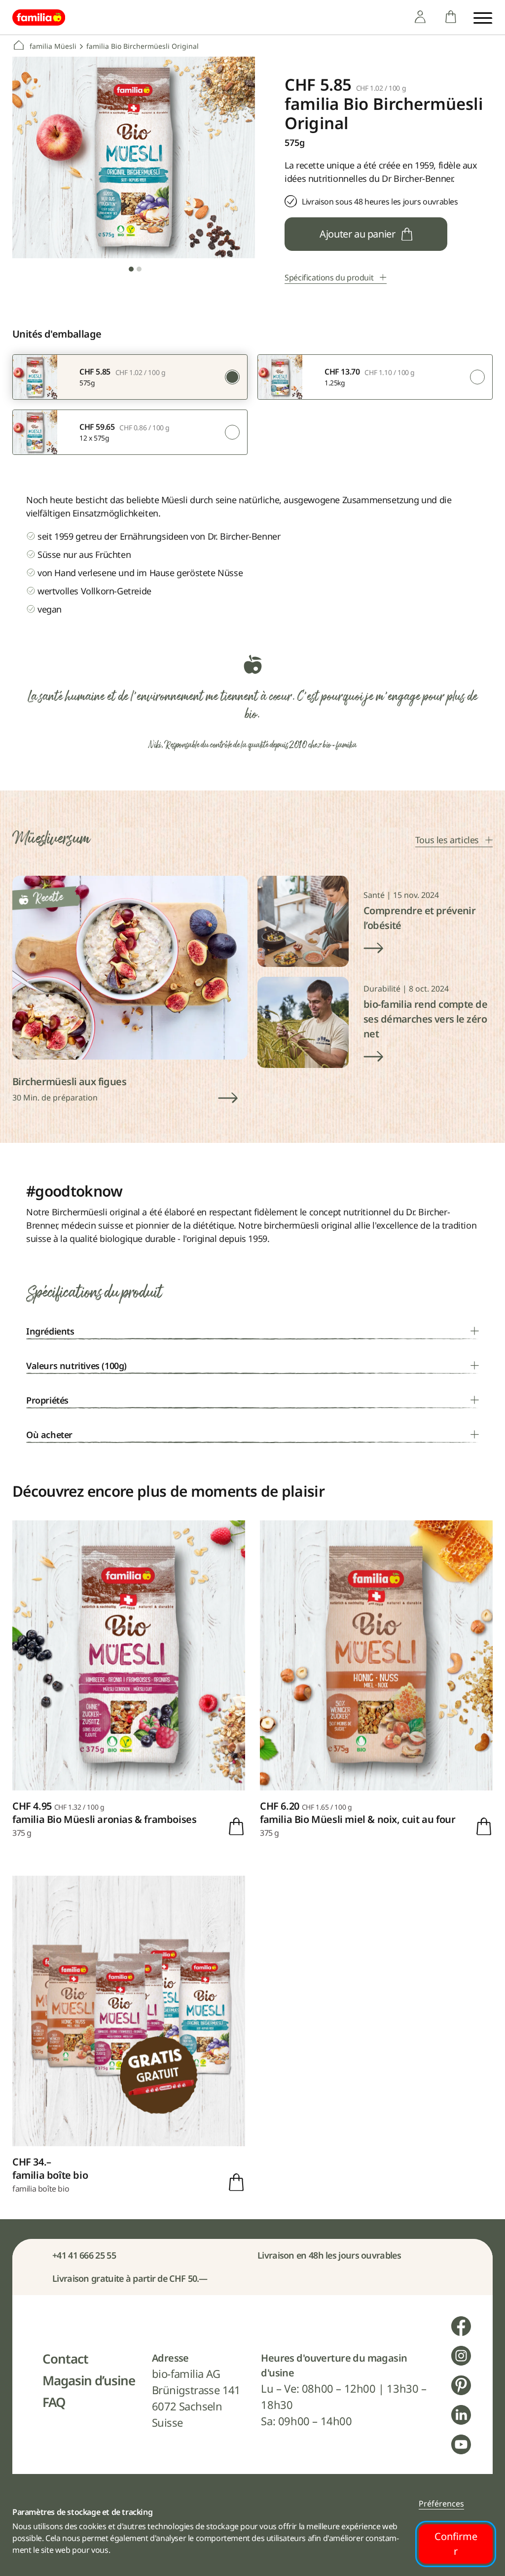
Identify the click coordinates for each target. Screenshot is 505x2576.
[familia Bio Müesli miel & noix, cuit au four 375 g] (376, 1680)
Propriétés (47, 1400)
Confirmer (456, 2544)
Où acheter (49, 1435)
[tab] (131, 269)
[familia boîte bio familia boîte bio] (129, 2035)
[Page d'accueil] (39, 17)
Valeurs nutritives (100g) (76, 1366)
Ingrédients (50, 1331)
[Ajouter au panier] (236, 1826)
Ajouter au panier (357, 234)
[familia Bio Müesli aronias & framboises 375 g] (129, 1680)
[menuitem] (420, 17)
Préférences (441, 2504)
